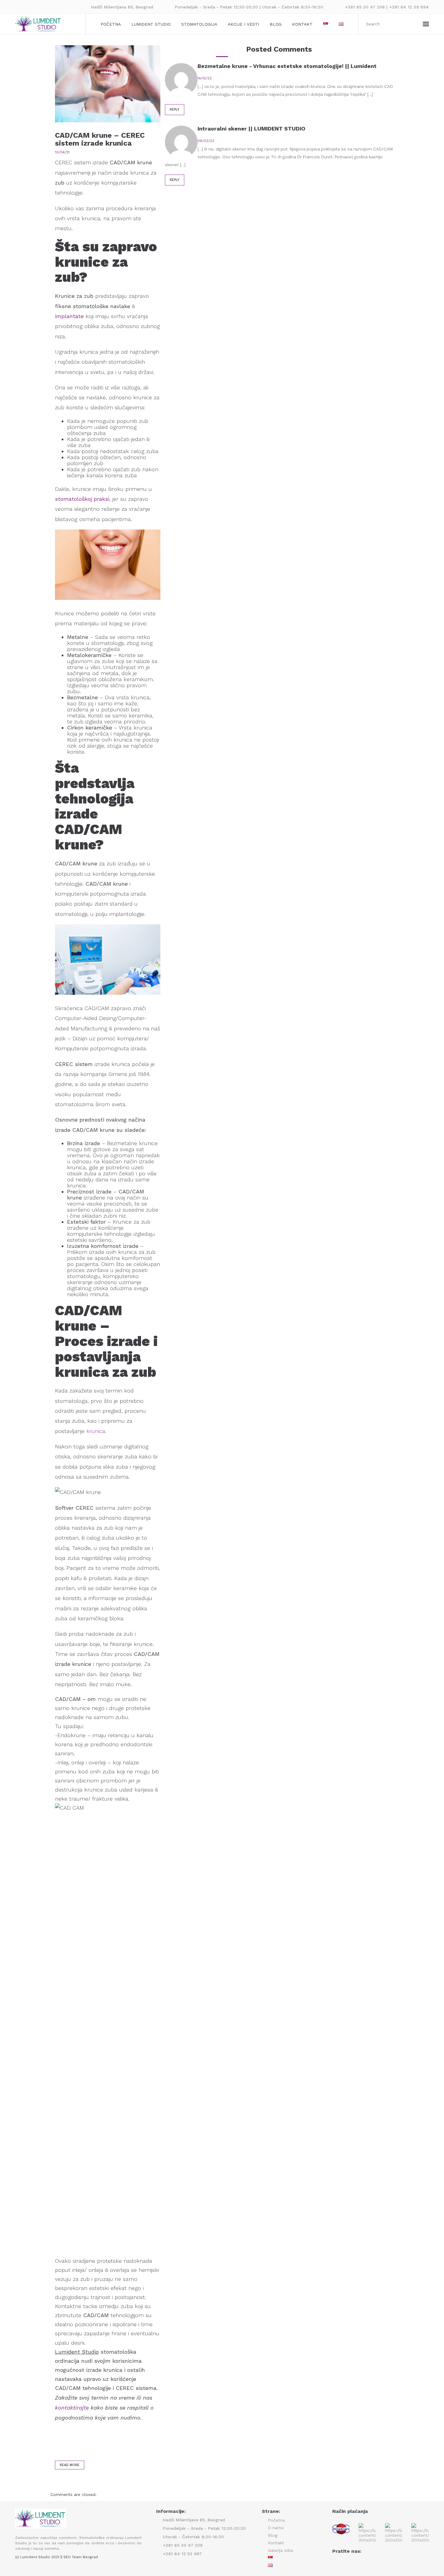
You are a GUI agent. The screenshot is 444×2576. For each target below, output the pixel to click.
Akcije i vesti (243, 24)
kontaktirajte (72, 2408)
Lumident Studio (151, 24)
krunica (96, 1431)
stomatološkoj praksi (82, 499)
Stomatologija (199, 24)
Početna (111, 24)
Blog (276, 24)
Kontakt (302, 24)
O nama (276, 2528)
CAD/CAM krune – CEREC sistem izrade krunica (100, 139)
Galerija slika (280, 2550)
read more (70, 2465)
